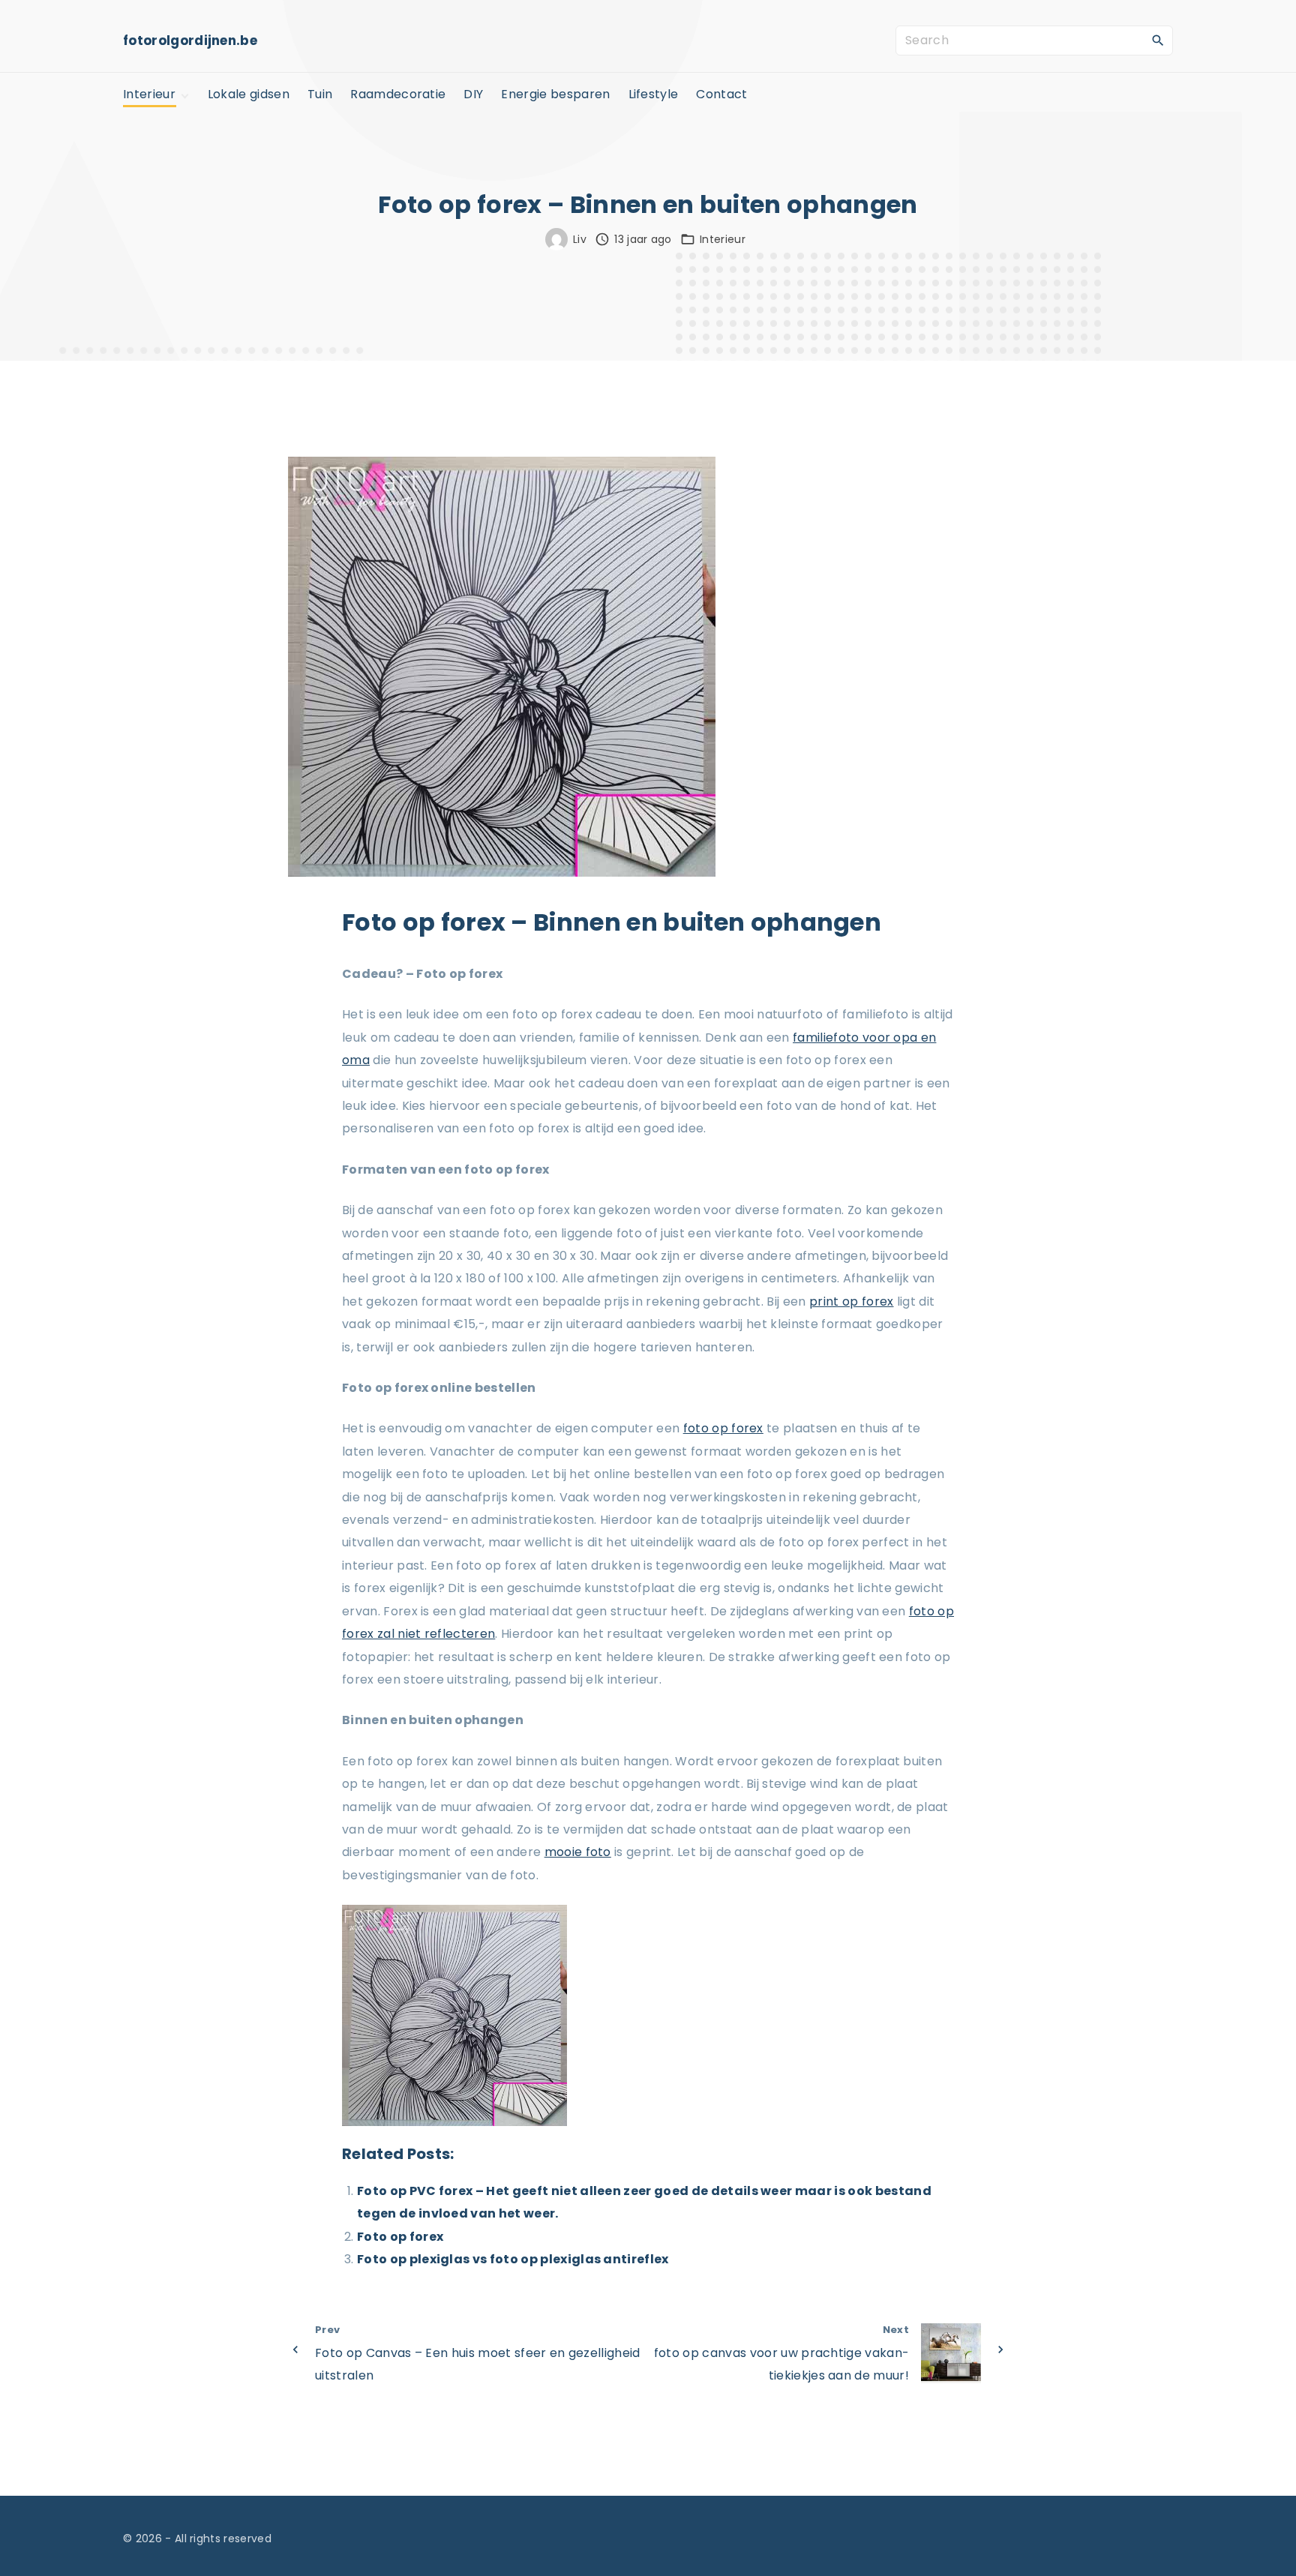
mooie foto (578, 1852)
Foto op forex (400, 2237)
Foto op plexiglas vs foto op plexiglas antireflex (513, 2259)
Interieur (723, 239)
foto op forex (723, 1428)
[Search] (1158, 40)
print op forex (851, 1301)
